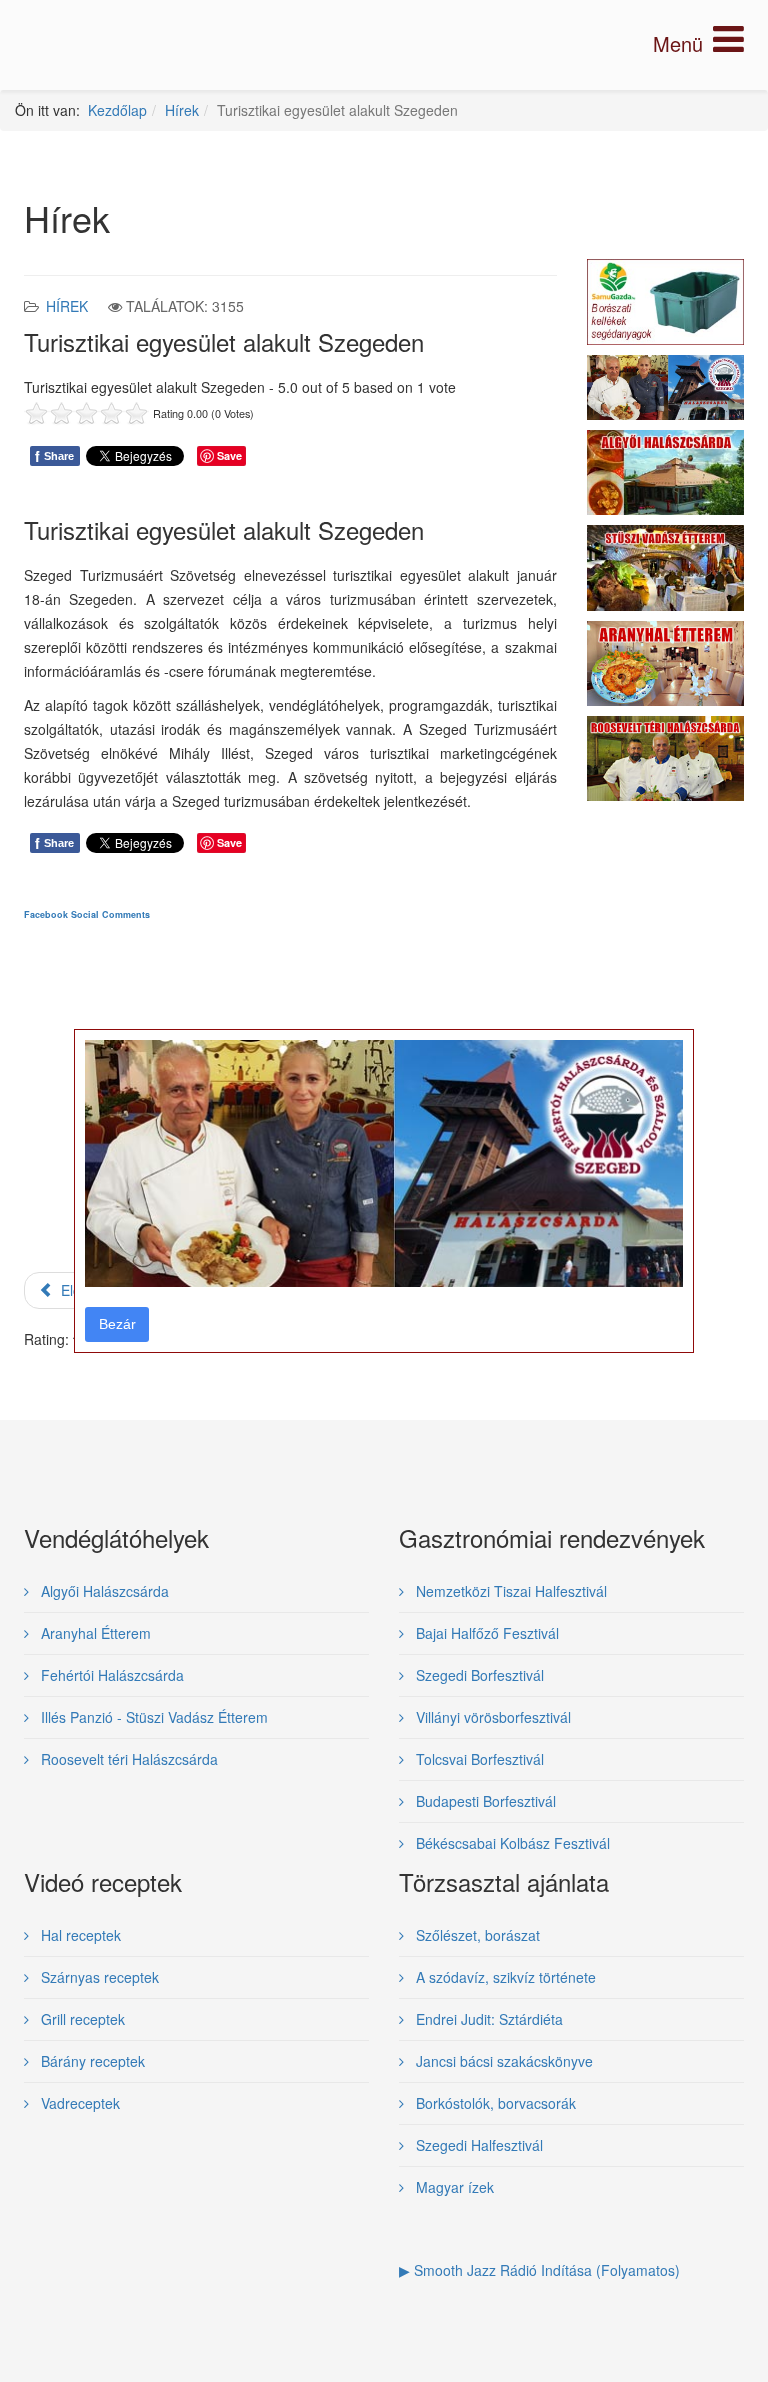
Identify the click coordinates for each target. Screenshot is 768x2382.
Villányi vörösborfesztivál (491, 1717)
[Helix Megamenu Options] (698, 43)
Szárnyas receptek (98, 1977)
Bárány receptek (91, 2061)
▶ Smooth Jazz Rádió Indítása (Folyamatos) (539, 2270)
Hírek (182, 110)
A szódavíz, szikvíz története (504, 1977)
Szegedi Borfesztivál (478, 1675)
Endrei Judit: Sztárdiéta (487, 2019)
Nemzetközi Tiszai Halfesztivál (509, 1591)
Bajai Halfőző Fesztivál (485, 1633)
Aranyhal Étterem (94, 1633)
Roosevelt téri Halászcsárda (127, 1759)
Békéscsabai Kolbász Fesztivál (511, 1843)
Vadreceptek (78, 2103)
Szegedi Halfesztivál (477, 2145)
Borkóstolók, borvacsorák (494, 2103)
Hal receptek (79, 1935)
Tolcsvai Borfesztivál (478, 1759)
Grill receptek (81, 2019)
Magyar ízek (453, 2187)
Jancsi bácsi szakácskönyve (502, 2061)
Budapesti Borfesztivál (484, 1801)
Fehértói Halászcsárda (110, 1675)
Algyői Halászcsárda (103, 1591)
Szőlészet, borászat (476, 1935)
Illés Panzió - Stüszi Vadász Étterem (152, 1717)
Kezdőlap (117, 110)
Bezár (117, 1324)
